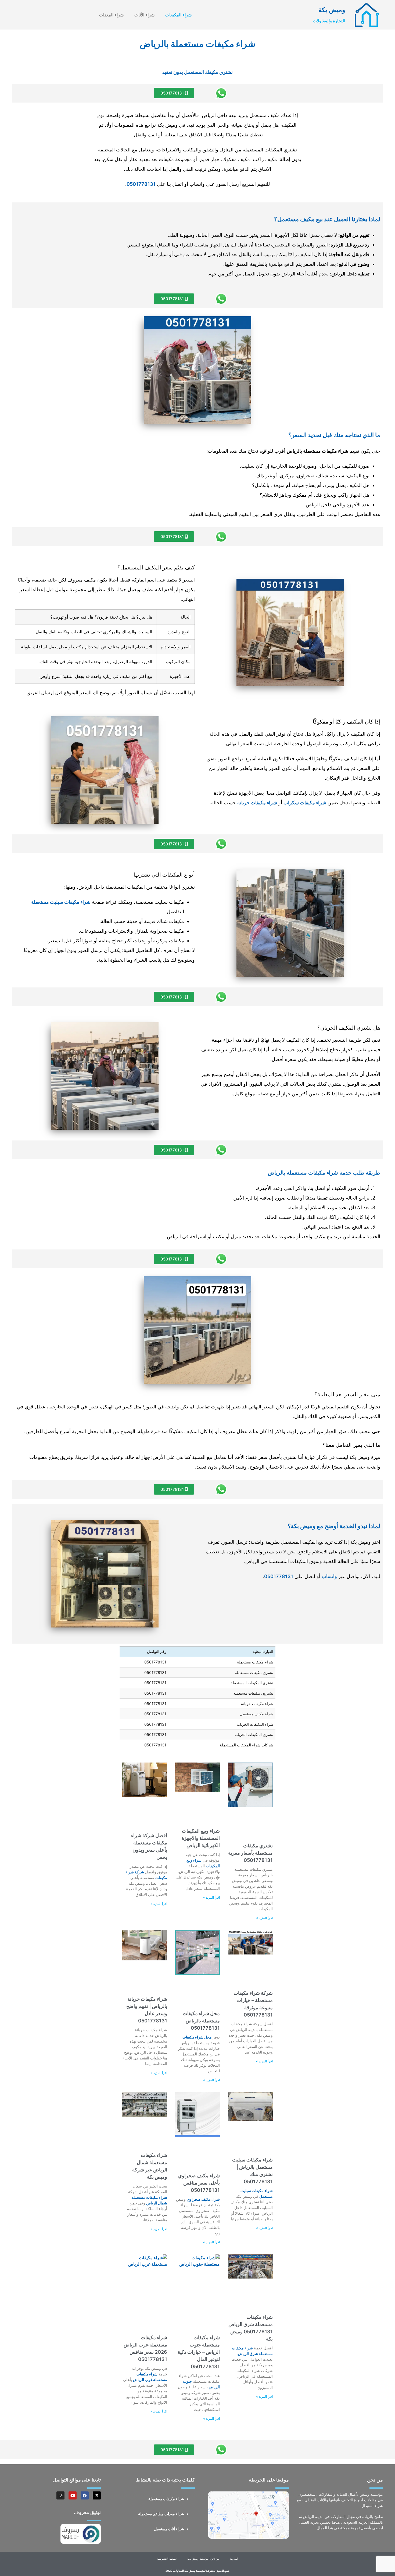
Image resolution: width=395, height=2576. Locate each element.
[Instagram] (60, 2495)
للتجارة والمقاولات (329, 21)
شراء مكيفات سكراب (305, 803)
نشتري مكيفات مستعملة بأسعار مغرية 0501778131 (250, 1853)
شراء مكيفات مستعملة (166, 2499)
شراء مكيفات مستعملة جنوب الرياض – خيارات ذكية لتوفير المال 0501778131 (199, 2352)
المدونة (234, 2559)
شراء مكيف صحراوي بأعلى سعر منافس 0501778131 (199, 2183)
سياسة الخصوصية (167, 2559)
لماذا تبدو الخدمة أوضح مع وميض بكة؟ (334, 1526)
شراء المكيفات (178, 15)
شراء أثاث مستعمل (169, 2529)
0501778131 (141, 184)
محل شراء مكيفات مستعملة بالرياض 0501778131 (201, 2021)
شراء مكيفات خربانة (257, 803)
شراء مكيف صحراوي (203, 2199)
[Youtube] (73, 2495)
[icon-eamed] (367, 15)
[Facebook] (85, 2495)
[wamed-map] (249, 2515)
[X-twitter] (97, 2495)
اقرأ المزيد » (264, 1918)
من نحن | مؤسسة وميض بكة (203, 2559)
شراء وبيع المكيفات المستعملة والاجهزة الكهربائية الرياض (201, 1838)
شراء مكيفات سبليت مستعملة (61, 902)
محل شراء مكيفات (197, 2037)
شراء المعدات (111, 15)
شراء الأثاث (144, 15)
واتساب (329, 1576)
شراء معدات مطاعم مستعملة (161, 2514)
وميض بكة (332, 10)
